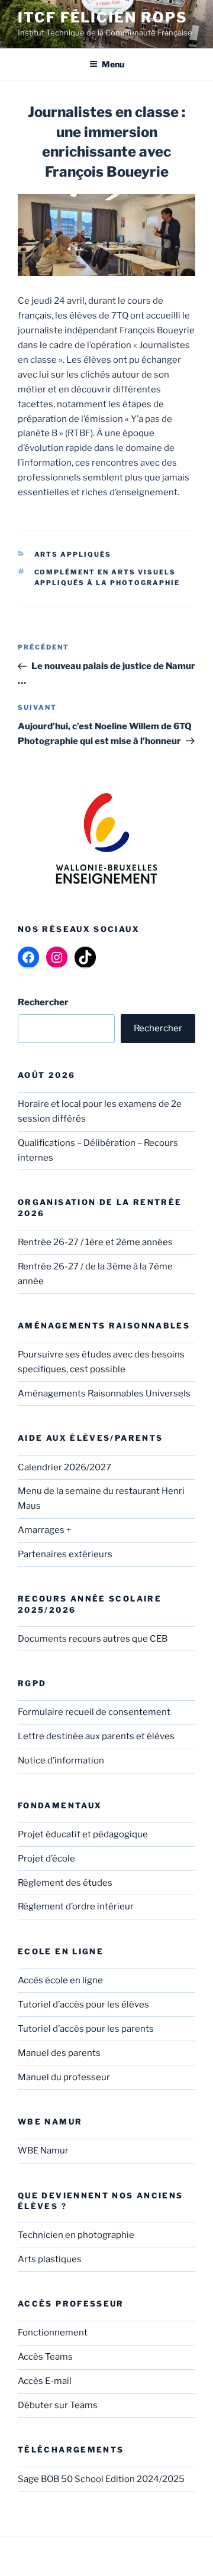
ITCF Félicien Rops (103, 17)
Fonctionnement (53, 2333)
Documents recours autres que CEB (93, 1639)
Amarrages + (44, 1530)
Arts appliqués (73, 554)
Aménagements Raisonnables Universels (104, 1393)
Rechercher (158, 1028)
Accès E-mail (45, 2381)
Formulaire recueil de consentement (94, 1712)
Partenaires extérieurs (65, 1554)
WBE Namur (43, 2151)
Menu (113, 64)
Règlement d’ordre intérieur (76, 1906)
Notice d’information (61, 1760)
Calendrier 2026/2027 (64, 1467)
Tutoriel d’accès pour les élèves (83, 2005)
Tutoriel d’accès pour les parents (86, 2029)
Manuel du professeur (64, 2077)
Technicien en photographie (76, 2235)
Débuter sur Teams (58, 2405)
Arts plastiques (50, 2259)
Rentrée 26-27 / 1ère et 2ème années (95, 1242)
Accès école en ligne (60, 1980)
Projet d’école (46, 1859)
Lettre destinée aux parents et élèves (96, 1736)
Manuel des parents (59, 2053)
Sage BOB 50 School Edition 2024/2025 (101, 2479)
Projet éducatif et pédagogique (83, 1834)
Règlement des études (65, 1883)
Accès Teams (45, 2357)
